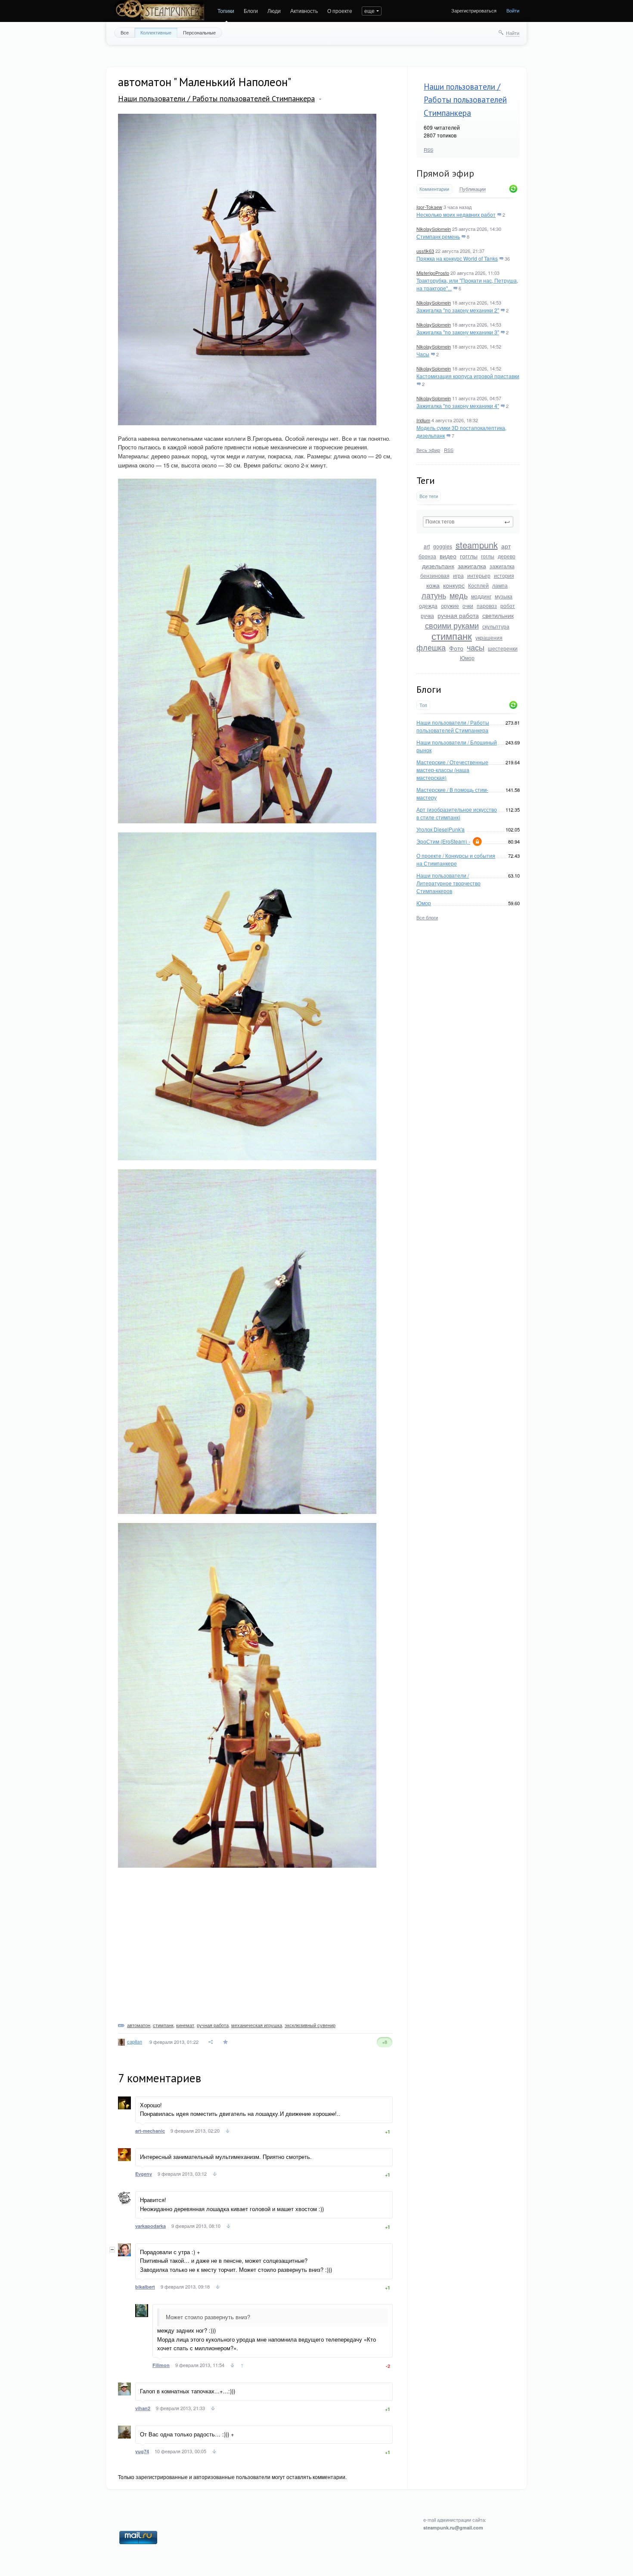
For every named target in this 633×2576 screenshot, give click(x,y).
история (504, 575)
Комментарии (434, 189)
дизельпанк (438, 566)
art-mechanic (150, 2131)
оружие (450, 606)
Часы (423, 354)
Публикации (473, 189)
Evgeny (144, 2174)
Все (125, 32)
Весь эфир (428, 450)
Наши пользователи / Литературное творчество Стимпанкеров (448, 883)
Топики (226, 11)
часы (476, 647)
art (427, 546)
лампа (500, 585)
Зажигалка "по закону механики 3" (458, 332)
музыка (504, 596)
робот (508, 606)
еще (369, 11)
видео (448, 556)
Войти (513, 10)
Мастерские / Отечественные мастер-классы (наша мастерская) (452, 770)
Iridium (423, 420)
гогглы (469, 556)
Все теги (429, 496)
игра (458, 575)
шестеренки (503, 648)
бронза (427, 556)
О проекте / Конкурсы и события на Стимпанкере (456, 859)
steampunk (477, 545)
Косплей (478, 585)
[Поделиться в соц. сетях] (211, 2042)
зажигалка (472, 566)
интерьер (479, 575)
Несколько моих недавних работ (456, 214)
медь (459, 595)
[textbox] (468, 522)
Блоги (251, 11)
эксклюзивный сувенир (310, 2025)
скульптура (496, 626)
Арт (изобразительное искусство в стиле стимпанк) (457, 813)
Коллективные (156, 32)
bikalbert (145, 2287)
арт (506, 546)
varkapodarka (150, 2226)
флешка (431, 647)
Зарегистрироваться (474, 10)
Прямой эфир (445, 173)
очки (468, 606)
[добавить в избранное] (226, 2042)
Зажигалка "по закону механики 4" (458, 406)
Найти (513, 33)
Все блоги (427, 917)
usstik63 (425, 251)
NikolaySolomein (434, 229)
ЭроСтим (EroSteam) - (443, 841)
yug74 (142, 2451)
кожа (433, 585)
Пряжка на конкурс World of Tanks (457, 258)
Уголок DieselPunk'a (441, 829)
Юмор (467, 658)
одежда (428, 606)
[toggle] (320, 99)
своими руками (452, 625)
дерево (507, 556)
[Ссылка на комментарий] (228, 2132)
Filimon (161, 2365)
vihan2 (143, 2408)
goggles (443, 546)
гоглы (488, 556)
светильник (498, 615)
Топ (423, 705)
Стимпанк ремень (438, 236)
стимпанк (452, 636)
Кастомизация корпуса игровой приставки (468, 376)
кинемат (185, 2025)
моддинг (481, 596)
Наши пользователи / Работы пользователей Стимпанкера (465, 100)
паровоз (487, 606)
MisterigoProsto (433, 273)
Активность (304, 11)
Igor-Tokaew (429, 207)
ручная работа (458, 615)
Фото (456, 648)
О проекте (340, 11)
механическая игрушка (257, 2025)
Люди (274, 11)
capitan (135, 2041)
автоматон (139, 2025)
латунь (434, 595)
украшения (489, 637)
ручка (427, 615)
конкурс (454, 585)
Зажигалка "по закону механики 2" (458, 310)
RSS (428, 150)
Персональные (199, 32)
